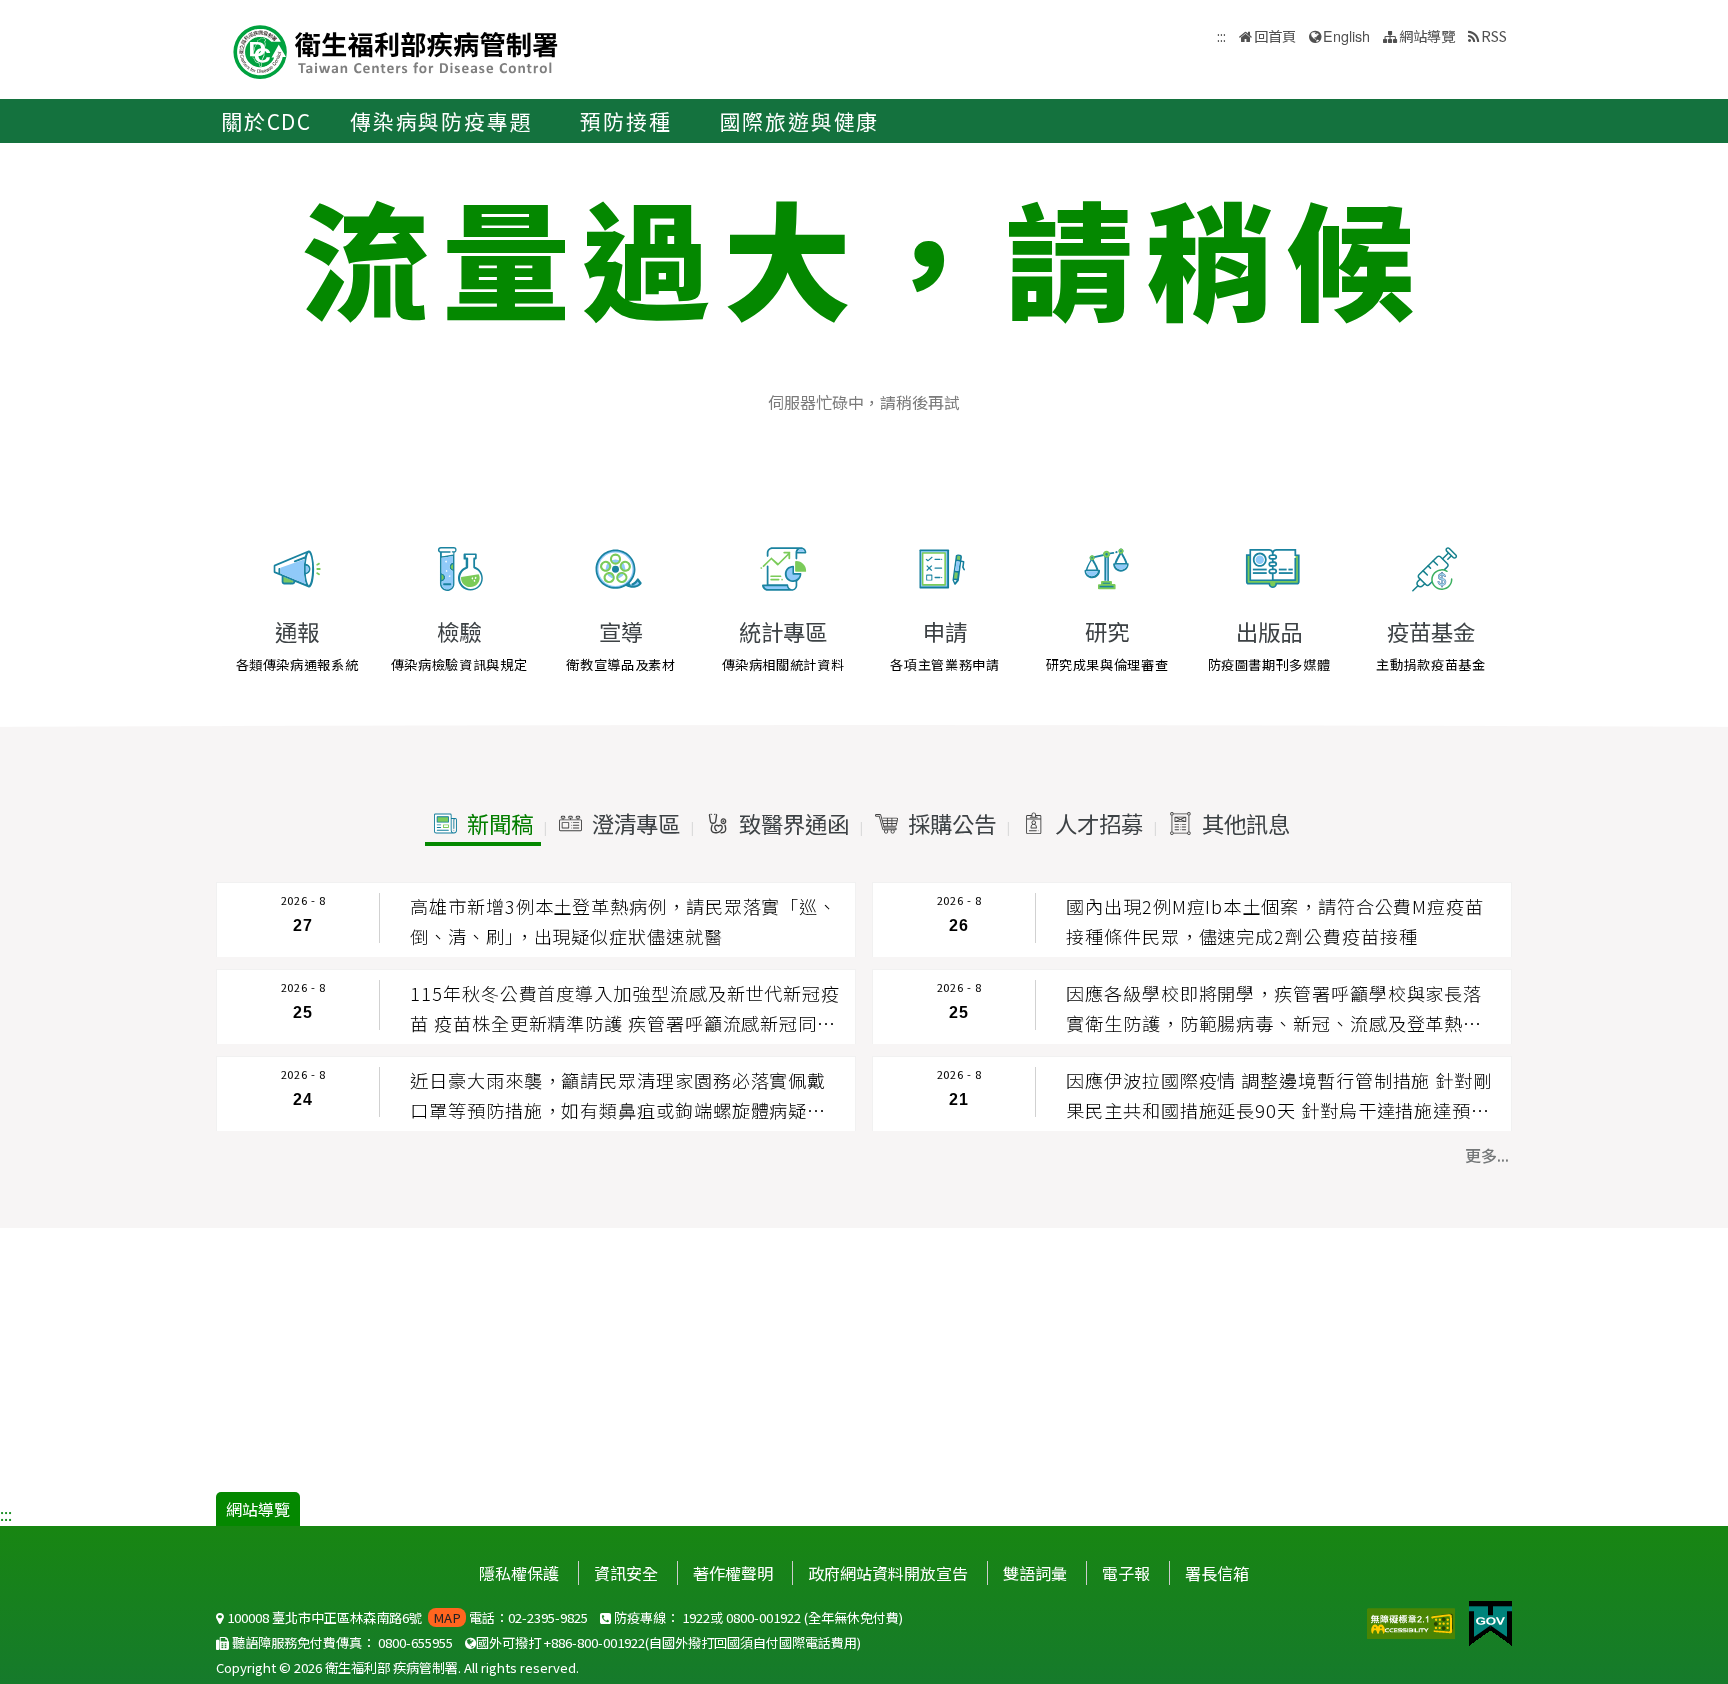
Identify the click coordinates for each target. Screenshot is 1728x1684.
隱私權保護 (519, 1573)
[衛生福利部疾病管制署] (396, 49)
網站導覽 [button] (1427, 35)
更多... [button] (1487, 1155)
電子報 (1126, 1573)
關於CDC (266, 121)
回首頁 (1275, 35)
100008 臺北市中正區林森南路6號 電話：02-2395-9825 (406, 1617)
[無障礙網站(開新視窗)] (1413, 1621)
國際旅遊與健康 (800, 121)
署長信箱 (1217, 1573)
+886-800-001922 (594, 1642)
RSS (1494, 35)
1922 (696, 1617)
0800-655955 (415, 1642)
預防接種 (625, 121)
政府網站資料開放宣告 (888, 1573)
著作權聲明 (733, 1573)
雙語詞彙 (1035, 1573)
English (1346, 35)
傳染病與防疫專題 (441, 121)
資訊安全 (626, 1573)
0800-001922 (763, 1617)
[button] (483, 824)
